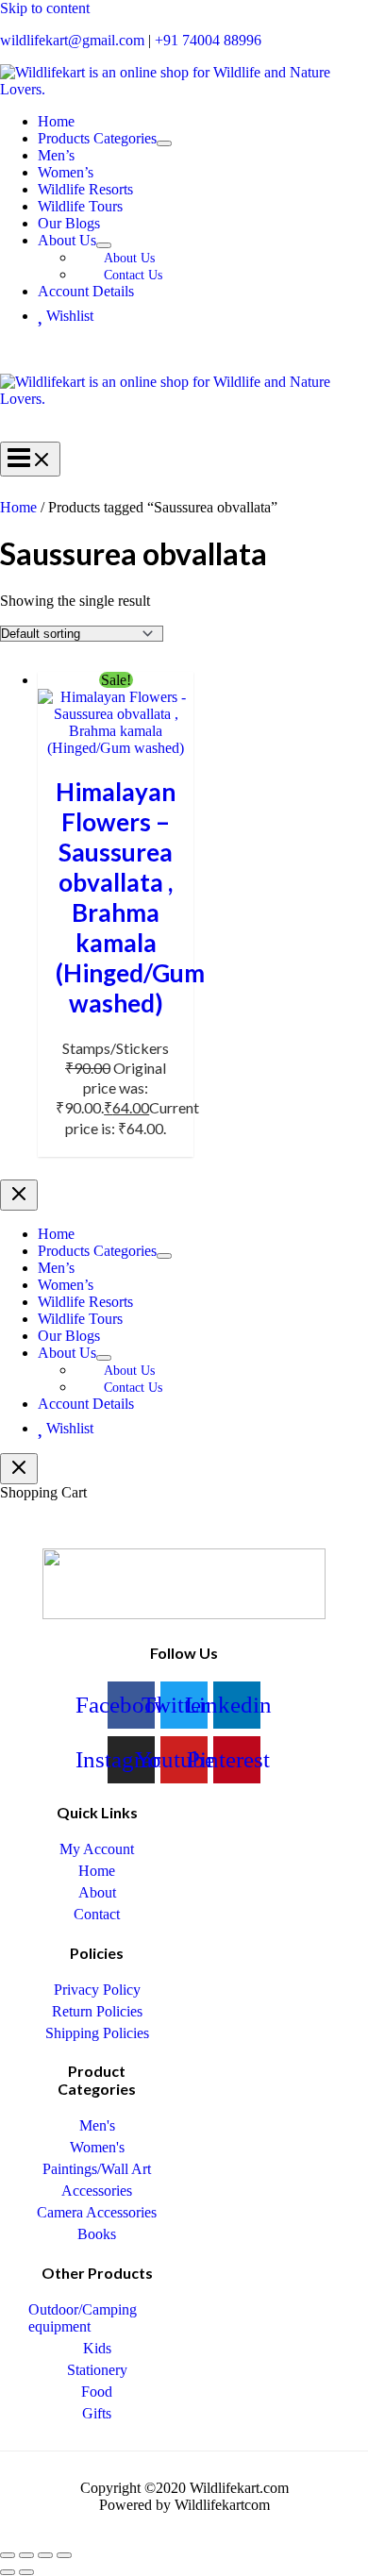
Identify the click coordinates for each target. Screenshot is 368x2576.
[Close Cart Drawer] (19, 1469)
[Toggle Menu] (164, 143)
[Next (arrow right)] (26, 2572)
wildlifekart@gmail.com (72, 40)
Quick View (116, 735)
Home (18, 507)
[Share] (45, 2555)
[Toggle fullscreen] (26, 2555)
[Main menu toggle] (30, 459)
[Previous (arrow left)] (8, 2572)
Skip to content (45, 8)
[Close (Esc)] (64, 2555)
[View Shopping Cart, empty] (184, 357)
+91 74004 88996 (208, 40)
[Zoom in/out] (8, 2555)
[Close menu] (19, 1195)
